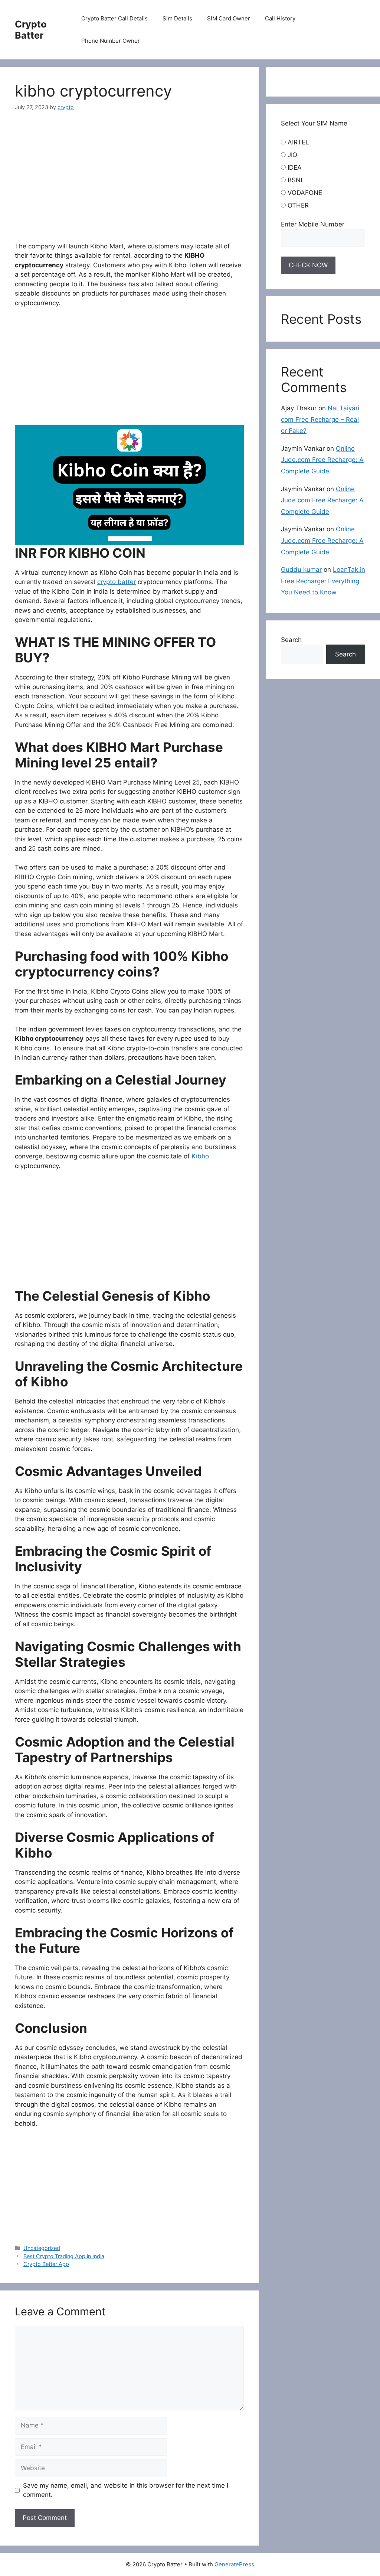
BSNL (296, 180)
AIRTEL (298, 142)
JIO (292, 155)
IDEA (295, 167)
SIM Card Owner (229, 18)
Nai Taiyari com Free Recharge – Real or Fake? (320, 419)
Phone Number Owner (111, 41)
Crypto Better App (46, 2264)
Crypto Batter (31, 30)
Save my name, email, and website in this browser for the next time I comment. (126, 2490)
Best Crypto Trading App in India (64, 2256)
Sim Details (177, 18)
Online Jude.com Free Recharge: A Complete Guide (322, 460)
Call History (282, 18)
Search (291, 640)
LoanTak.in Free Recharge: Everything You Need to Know (323, 581)
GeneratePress (234, 2564)
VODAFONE (305, 193)
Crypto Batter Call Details (114, 18)
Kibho (200, 1156)
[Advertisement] (135, 179)
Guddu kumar (301, 570)
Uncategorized (42, 2248)
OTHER (298, 205)
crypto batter (117, 582)
